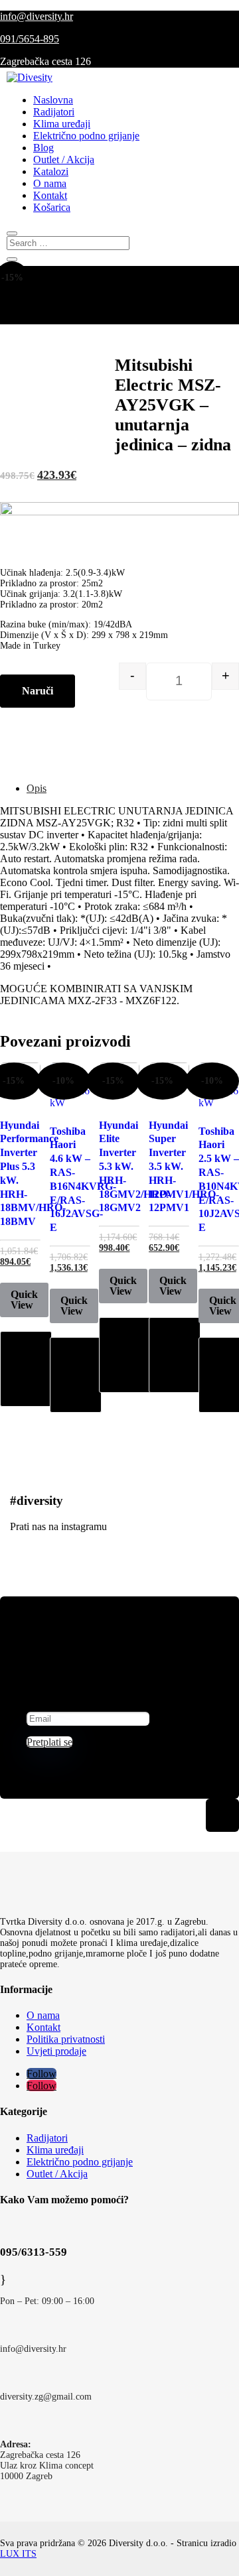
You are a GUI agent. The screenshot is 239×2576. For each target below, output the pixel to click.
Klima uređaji (62, 124)
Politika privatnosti (66, 2039)
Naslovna (53, 100)
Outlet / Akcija (64, 160)
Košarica (52, 207)
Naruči (38, 691)
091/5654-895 (30, 39)
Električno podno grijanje (86, 136)
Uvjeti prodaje (56, 2051)
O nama (50, 183)
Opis (37, 788)
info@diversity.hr (37, 16)
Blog (43, 148)
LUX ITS (18, 2554)
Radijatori (54, 112)
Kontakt (50, 195)
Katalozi (51, 171)
